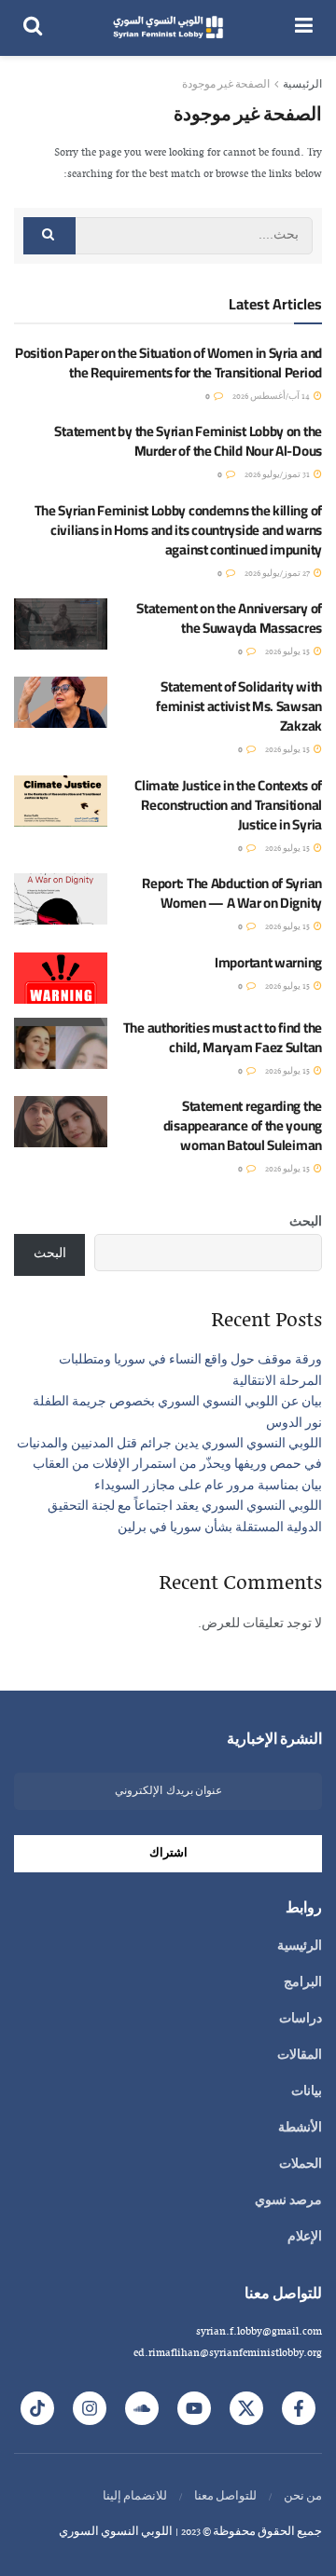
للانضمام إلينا (135, 2497)
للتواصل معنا (225, 2497)
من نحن (303, 2497)
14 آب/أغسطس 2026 (272, 397)
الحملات (301, 2165)
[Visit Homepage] (168, 28)
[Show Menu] (304, 28)
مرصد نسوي (288, 2201)
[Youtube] (194, 2408)
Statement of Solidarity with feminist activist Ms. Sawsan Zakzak (239, 706)
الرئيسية (302, 85)
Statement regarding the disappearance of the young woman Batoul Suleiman (243, 1125)
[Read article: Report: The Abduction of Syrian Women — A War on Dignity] (61, 899)
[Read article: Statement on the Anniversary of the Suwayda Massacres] (61, 624)
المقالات (300, 2056)
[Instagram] (90, 2408)
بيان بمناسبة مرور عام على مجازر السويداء (208, 1487)
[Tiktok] (37, 2408)
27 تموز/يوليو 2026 (278, 574)
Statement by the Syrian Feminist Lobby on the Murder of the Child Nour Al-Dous (188, 441)
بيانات (307, 2092)
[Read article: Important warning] (61, 978)
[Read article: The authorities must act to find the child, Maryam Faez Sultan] (61, 1043)
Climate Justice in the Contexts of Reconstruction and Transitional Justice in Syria (228, 805)
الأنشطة (300, 2129)
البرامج (303, 1983)
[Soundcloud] (142, 2408)
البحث (306, 1223)
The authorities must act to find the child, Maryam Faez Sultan (223, 1037)
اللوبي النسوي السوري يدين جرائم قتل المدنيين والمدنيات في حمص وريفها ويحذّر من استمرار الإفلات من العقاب (169, 1455)
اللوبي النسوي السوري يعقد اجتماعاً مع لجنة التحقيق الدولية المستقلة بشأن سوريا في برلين (185, 1517)
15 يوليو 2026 (288, 652)
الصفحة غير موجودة (226, 85)
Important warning (268, 962)
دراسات (301, 2020)
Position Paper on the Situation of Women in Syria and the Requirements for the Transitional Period (168, 363)
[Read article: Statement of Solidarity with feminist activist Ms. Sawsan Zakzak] (61, 702)
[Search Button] (33, 28)
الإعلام (305, 2238)
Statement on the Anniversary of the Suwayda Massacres (229, 618)
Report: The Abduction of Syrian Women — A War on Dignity (232, 893)
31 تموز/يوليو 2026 (278, 475)
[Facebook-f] (299, 2408)
